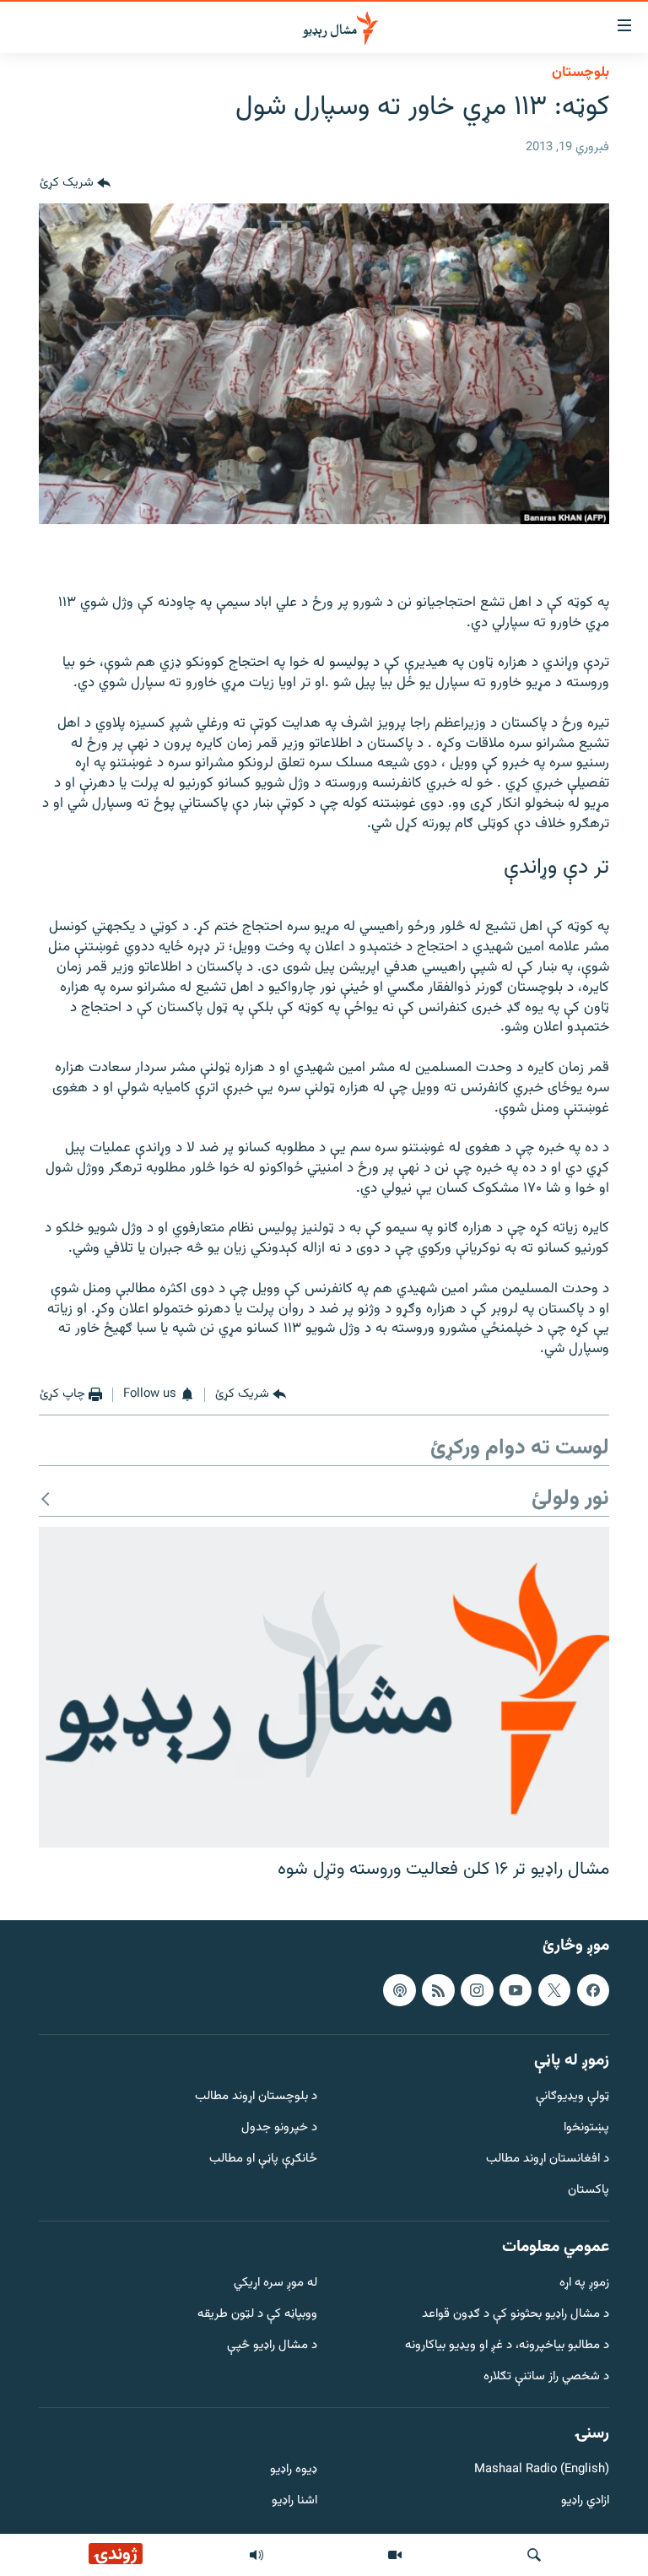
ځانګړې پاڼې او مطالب (263, 2159)
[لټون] (534, 2555)
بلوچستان (580, 73)
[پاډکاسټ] (399, 1989)
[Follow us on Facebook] (593, 1989)
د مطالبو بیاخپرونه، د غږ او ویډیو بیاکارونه (507, 2346)
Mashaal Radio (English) (542, 2470)
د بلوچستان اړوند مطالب (256, 2097)
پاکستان (589, 2191)
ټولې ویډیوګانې (572, 2097)
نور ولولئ (570, 1499)
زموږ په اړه (584, 2284)
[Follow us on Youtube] (516, 1989)
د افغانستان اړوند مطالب (548, 2159)
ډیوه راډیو (294, 2470)
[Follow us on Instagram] (477, 1989)
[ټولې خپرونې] (256, 2555)
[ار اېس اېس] (438, 1989)
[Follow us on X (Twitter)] (554, 1989)
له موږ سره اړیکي (275, 2284)
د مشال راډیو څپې (272, 2346)
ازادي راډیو (585, 2501)
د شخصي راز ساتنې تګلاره (546, 2377)
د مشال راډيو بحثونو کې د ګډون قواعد (516, 2315)
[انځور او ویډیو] (395, 2555)
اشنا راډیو (294, 2501)
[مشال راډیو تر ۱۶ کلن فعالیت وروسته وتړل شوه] (324, 1687)
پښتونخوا (586, 2128)
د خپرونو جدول (279, 2128)
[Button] (75, 183)
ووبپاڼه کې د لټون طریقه (257, 2315)
